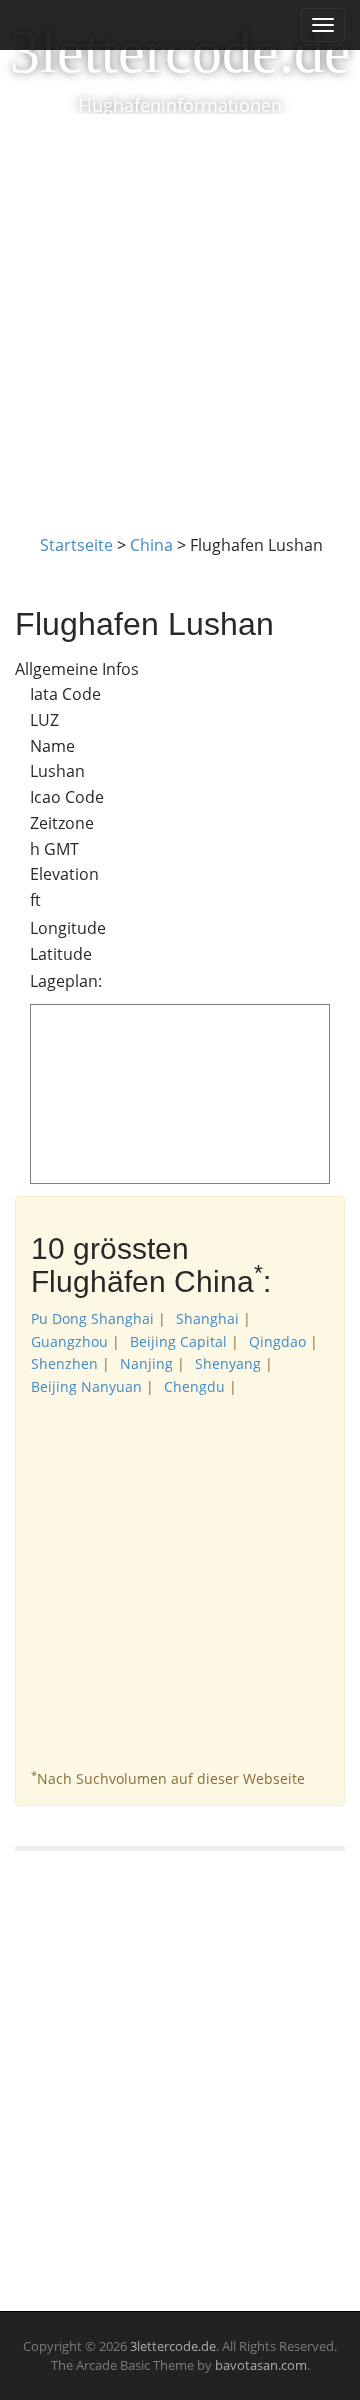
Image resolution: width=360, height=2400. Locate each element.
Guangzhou (69, 1341)
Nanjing (146, 1363)
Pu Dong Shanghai (92, 1318)
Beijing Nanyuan (86, 1386)
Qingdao (277, 1341)
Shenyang (228, 1363)
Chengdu (194, 1386)
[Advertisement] (180, 304)
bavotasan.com (261, 2365)
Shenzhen (64, 1363)
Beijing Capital (178, 1341)
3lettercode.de (180, 52)
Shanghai (207, 1318)
